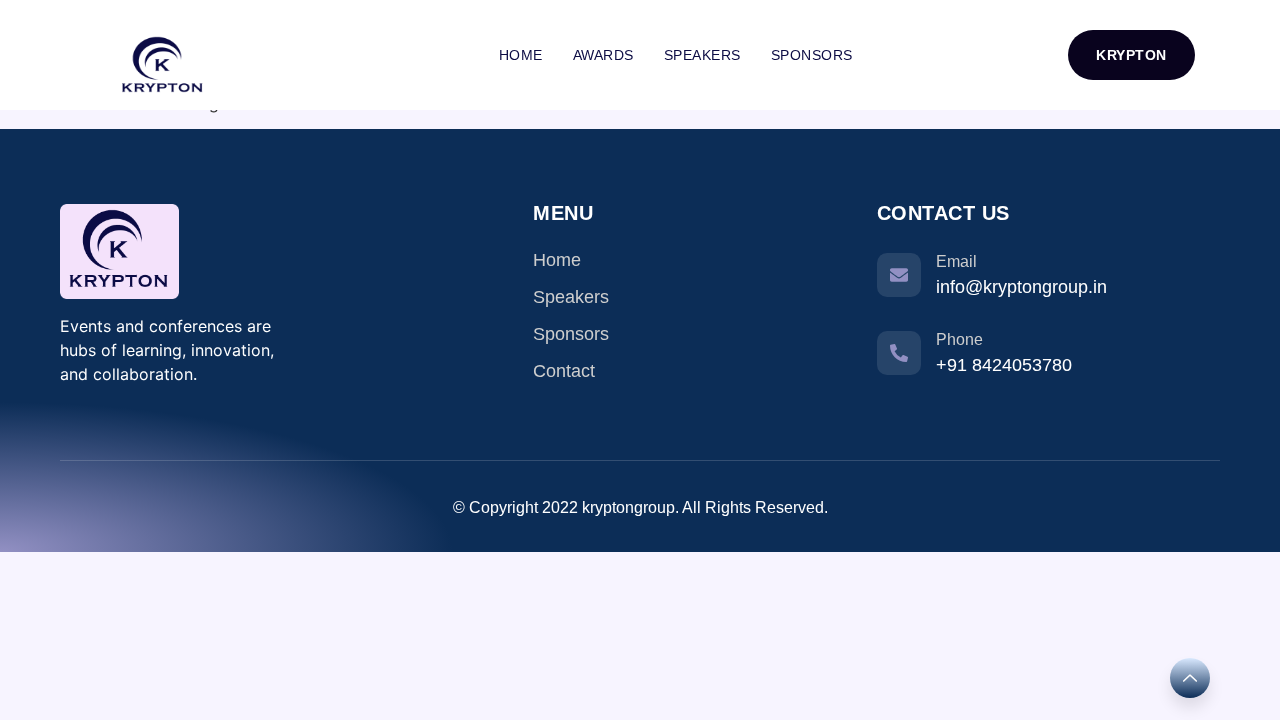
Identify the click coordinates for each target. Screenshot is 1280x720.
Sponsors (812, 55)
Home (521, 55)
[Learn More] (1190, 678)
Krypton (1131, 55)
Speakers (702, 55)
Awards (603, 55)
